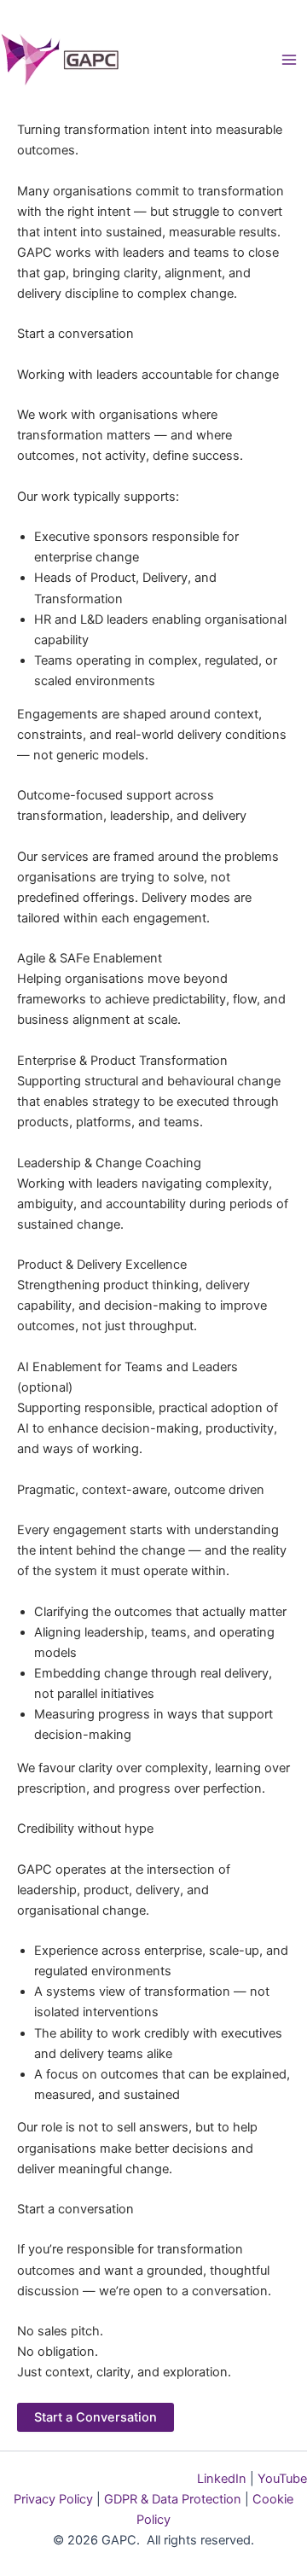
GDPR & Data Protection (171, 2499)
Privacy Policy (53, 2499)
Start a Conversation (96, 2417)
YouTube (281, 2479)
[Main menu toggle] (289, 60)
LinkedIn (222, 2479)
